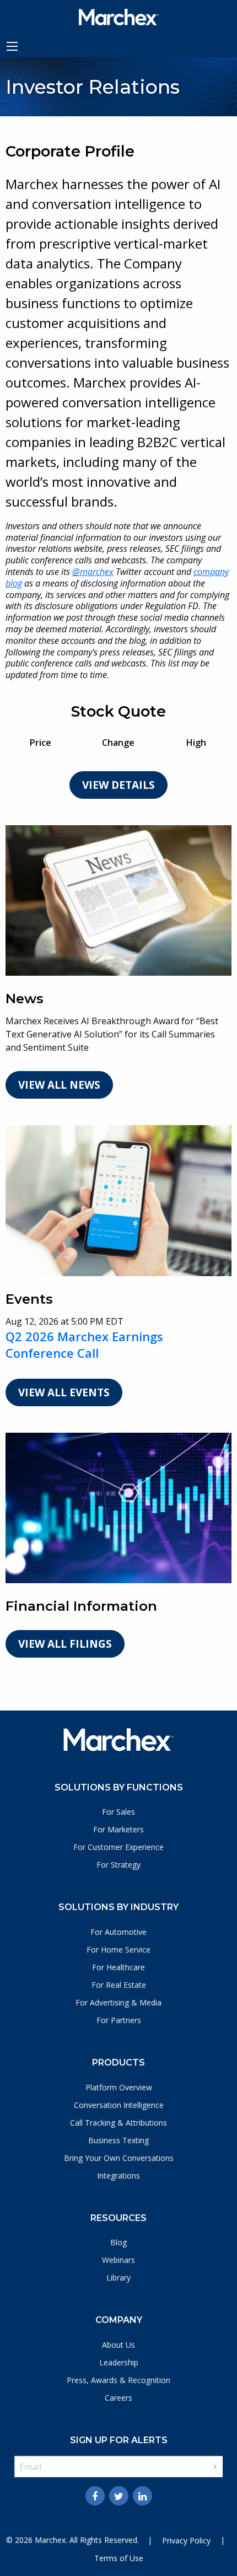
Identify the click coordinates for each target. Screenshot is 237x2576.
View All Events (64, 1392)
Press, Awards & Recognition (118, 2380)
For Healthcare (118, 1967)
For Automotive (118, 1932)
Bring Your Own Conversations (119, 2158)
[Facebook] (95, 2496)
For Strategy (118, 1865)
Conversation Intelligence (119, 2105)
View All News (59, 1085)
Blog (118, 2242)
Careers (118, 2398)
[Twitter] (119, 2496)
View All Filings (65, 1644)
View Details (118, 785)
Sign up (215, 2467)
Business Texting (118, 2140)
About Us (118, 2345)
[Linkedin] (142, 2496)
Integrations (118, 2176)
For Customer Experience (118, 1847)
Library (118, 2277)
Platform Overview (119, 2087)
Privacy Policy (186, 2540)
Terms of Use (119, 2558)
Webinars (118, 2260)
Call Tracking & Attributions (118, 2123)
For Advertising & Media (118, 2002)
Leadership (119, 2362)
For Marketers (118, 1829)
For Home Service (118, 1950)
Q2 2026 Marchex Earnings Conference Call (84, 1345)
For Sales (118, 1812)
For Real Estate (119, 1985)
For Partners (119, 2020)
